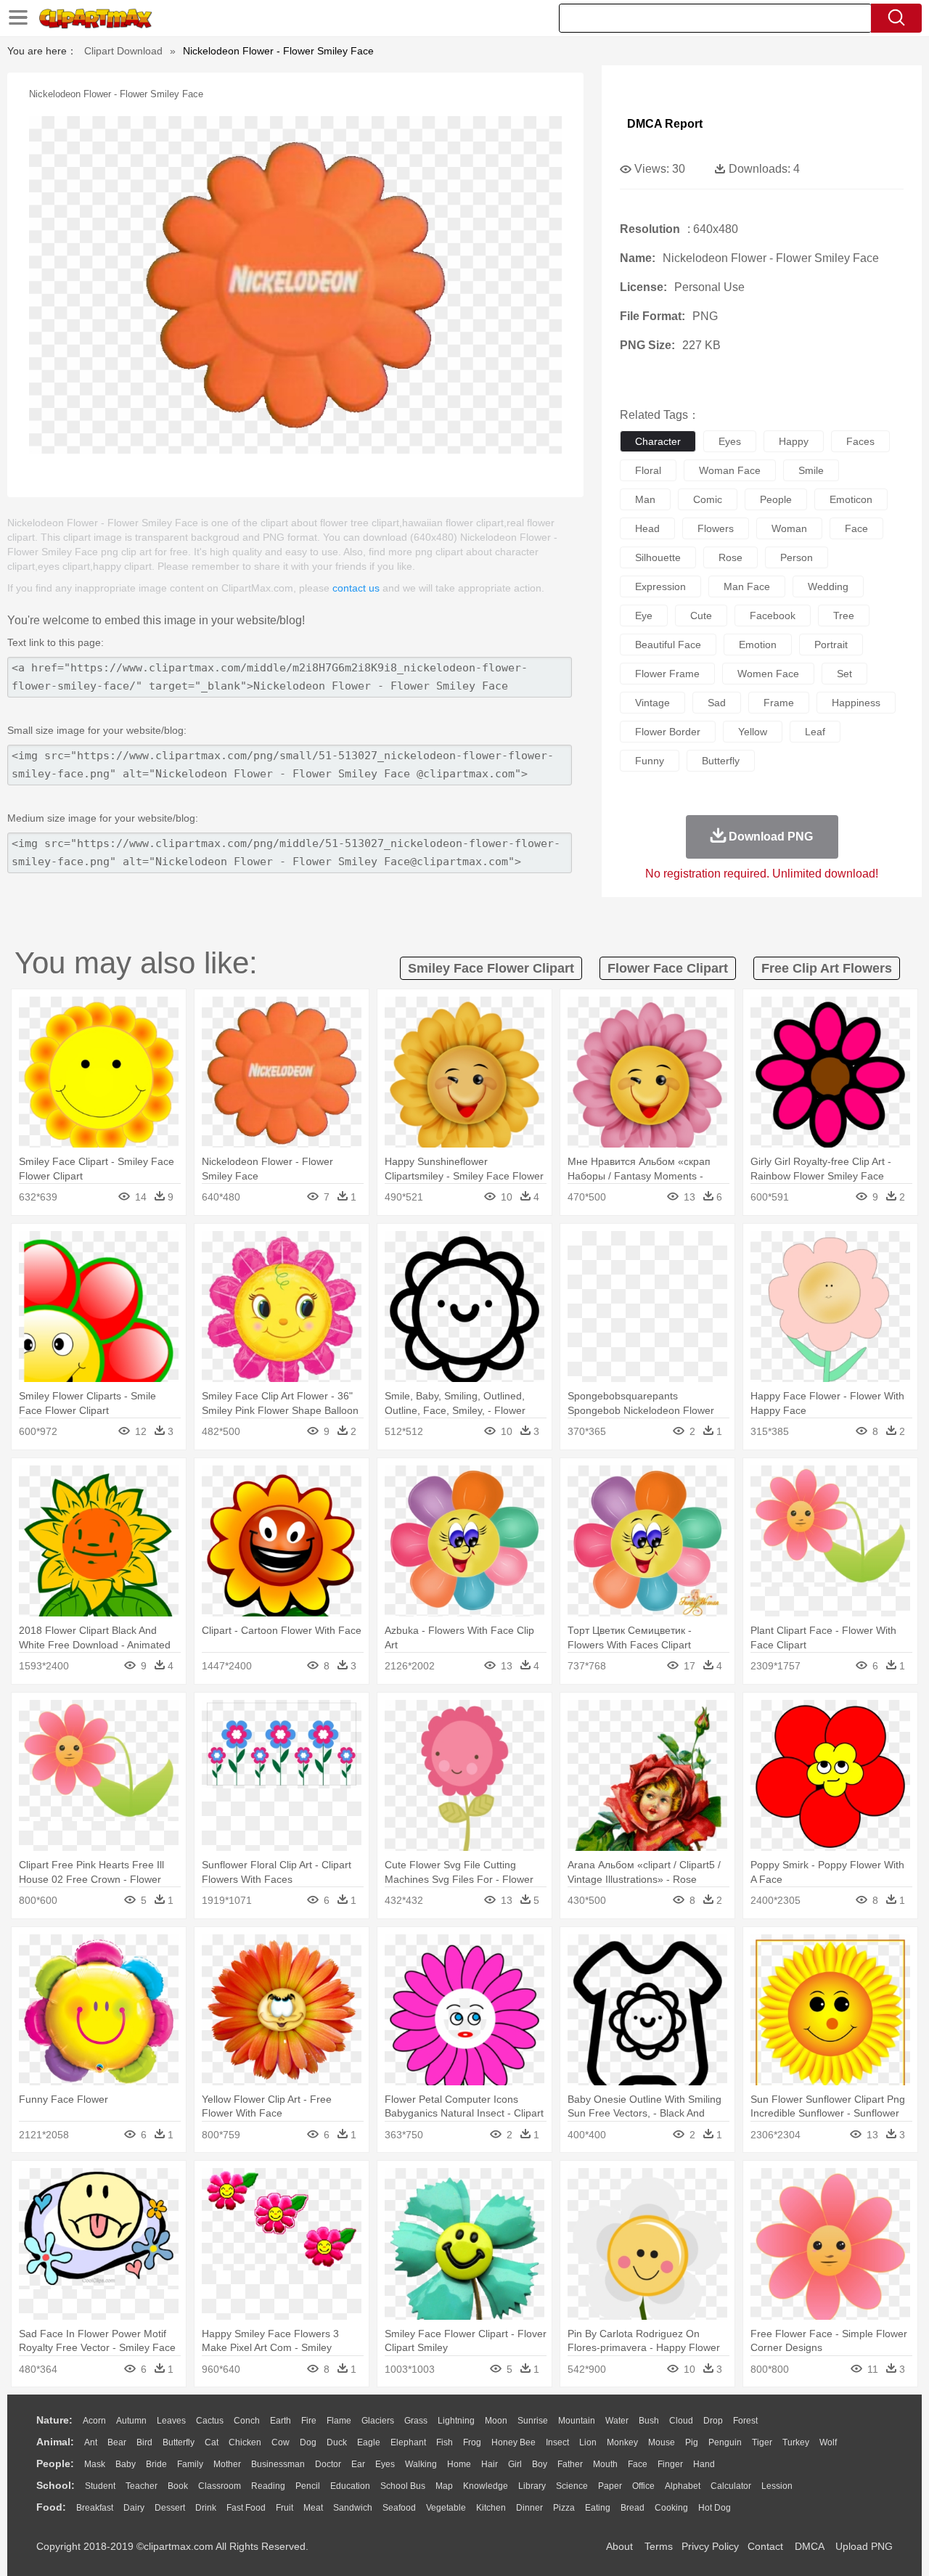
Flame (339, 2421)
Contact (765, 2546)
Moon (496, 2421)
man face (747, 586)
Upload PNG (864, 2546)
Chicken (245, 2442)
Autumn (131, 2421)
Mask (95, 2464)
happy (794, 441)
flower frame (667, 674)
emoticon (851, 499)
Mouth (605, 2464)
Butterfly (179, 2442)
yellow (753, 732)
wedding (828, 586)
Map (444, 2486)
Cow (281, 2442)
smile (811, 470)
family (190, 2464)
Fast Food (246, 2508)
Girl (515, 2464)
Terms (659, 2546)
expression (660, 586)
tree (844, 616)
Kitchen (491, 2508)
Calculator (731, 2486)
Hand (704, 2464)
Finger (670, 2464)
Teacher (142, 2486)
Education (350, 2486)
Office (643, 2486)
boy (540, 2464)
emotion (758, 645)
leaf (815, 732)
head (647, 528)
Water (617, 2421)
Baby (126, 2464)
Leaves (171, 2421)
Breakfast (95, 2508)
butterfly (721, 761)
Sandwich (353, 2508)
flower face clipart (668, 968)
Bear (117, 2442)
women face (768, 674)
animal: (55, 2442)
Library (532, 2486)
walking (421, 2464)
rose (730, 557)
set (844, 674)
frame (779, 703)
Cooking (671, 2508)
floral (648, 470)
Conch (247, 2421)
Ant (91, 2442)
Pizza (564, 2508)
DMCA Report (665, 124)
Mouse (662, 2442)
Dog (308, 2442)
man (645, 499)
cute (701, 616)
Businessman (278, 2464)
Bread (633, 2508)
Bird (144, 2442)
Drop (713, 2421)
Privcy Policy (710, 2546)
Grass (416, 2421)
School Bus (403, 2486)
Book (178, 2486)
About (619, 2546)
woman (789, 528)
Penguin (725, 2442)
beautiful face (668, 645)
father (570, 2464)
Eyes (385, 2464)
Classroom (220, 2486)
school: (56, 2485)
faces (860, 441)
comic (708, 499)
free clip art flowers (827, 968)
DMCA (809, 2546)
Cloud (681, 2421)
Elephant (408, 2442)
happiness (856, 703)
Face (638, 2464)
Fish (445, 2442)
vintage (652, 703)
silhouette (658, 557)
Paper (610, 2486)
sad (717, 703)
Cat (212, 2442)
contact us (356, 588)
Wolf (828, 2442)
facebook (773, 616)
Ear (358, 2464)
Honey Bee (513, 2442)
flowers (716, 528)
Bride (156, 2464)
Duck (337, 2442)
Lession (777, 2486)
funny (650, 761)
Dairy (134, 2508)
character (658, 441)
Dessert (170, 2508)
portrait (831, 645)
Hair (490, 2464)
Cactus (210, 2421)
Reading (268, 2486)
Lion (588, 2442)
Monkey (622, 2442)
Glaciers (378, 2421)
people (776, 499)
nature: (54, 2420)
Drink (206, 2508)
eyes (730, 441)
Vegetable (446, 2508)
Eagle (369, 2442)
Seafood (399, 2508)
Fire (309, 2421)
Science (572, 2486)
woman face (730, 470)
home (459, 2464)
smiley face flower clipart (491, 968)
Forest (745, 2421)
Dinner (529, 2508)
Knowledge (486, 2486)
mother (227, 2464)
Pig (692, 2442)
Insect (557, 2442)
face (856, 528)
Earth (281, 2421)
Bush (649, 2421)
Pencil (308, 2486)
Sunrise (533, 2421)
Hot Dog (715, 2508)
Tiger (762, 2442)
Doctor (328, 2464)
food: (51, 2507)
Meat (313, 2508)
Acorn (94, 2421)
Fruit (285, 2508)
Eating (598, 2508)
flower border (668, 732)
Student (100, 2486)
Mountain (577, 2421)
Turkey (796, 2442)
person (797, 557)
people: (55, 2463)
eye (644, 616)
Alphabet (683, 2486)
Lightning (456, 2421)
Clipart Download (123, 51)
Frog (472, 2442)
